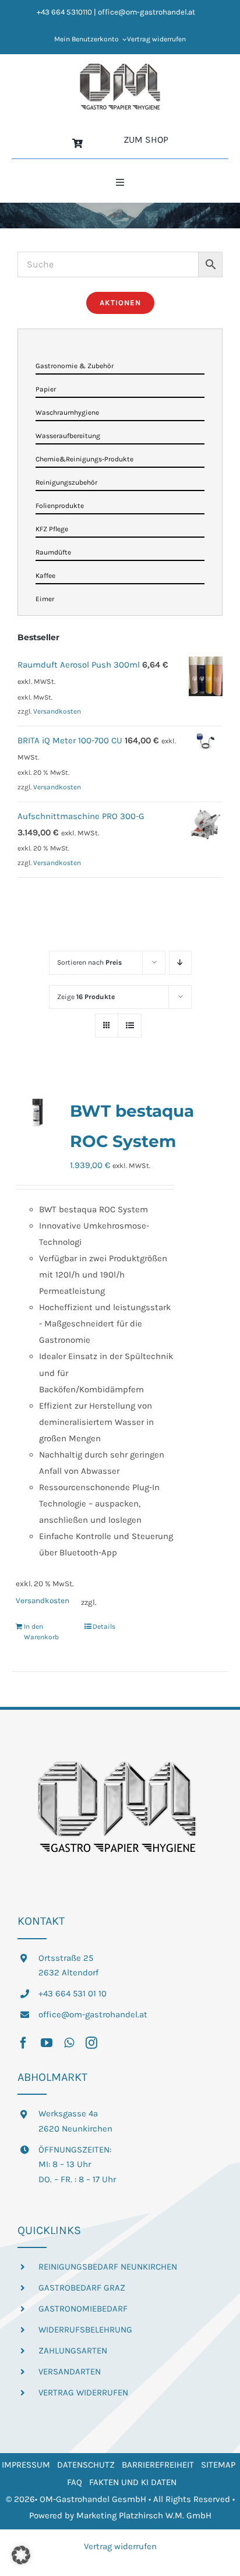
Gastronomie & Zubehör (75, 366)
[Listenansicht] (130, 1026)
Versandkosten (43, 1601)
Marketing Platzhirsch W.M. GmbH (144, 2515)
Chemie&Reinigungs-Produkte (84, 459)
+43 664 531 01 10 (73, 1993)
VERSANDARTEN (70, 2372)
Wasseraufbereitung (68, 436)
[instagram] (91, 2043)
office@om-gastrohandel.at (93, 2014)
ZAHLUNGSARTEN (73, 2351)
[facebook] (23, 2043)
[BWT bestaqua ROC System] (37, 1112)
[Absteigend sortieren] (180, 963)
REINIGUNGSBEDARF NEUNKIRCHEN (108, 2267)
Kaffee (45, 576)
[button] (21, 2555)
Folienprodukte (60, 506)
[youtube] (47, 2043)
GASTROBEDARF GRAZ (82, 2288)
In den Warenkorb (41, 1632)
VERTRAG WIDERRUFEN (83, 2392)
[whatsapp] (69, 2043)
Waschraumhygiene (67, 412)
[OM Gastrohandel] (120, 67)
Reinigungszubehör (66, 482)
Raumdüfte (53, 552)
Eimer (45, 599)
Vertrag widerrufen (120, 2546)
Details (104, 1626)
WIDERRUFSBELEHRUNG (85, 2330)
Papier (46, 389)
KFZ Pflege (52, 529)
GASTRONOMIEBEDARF (83, 2309)
